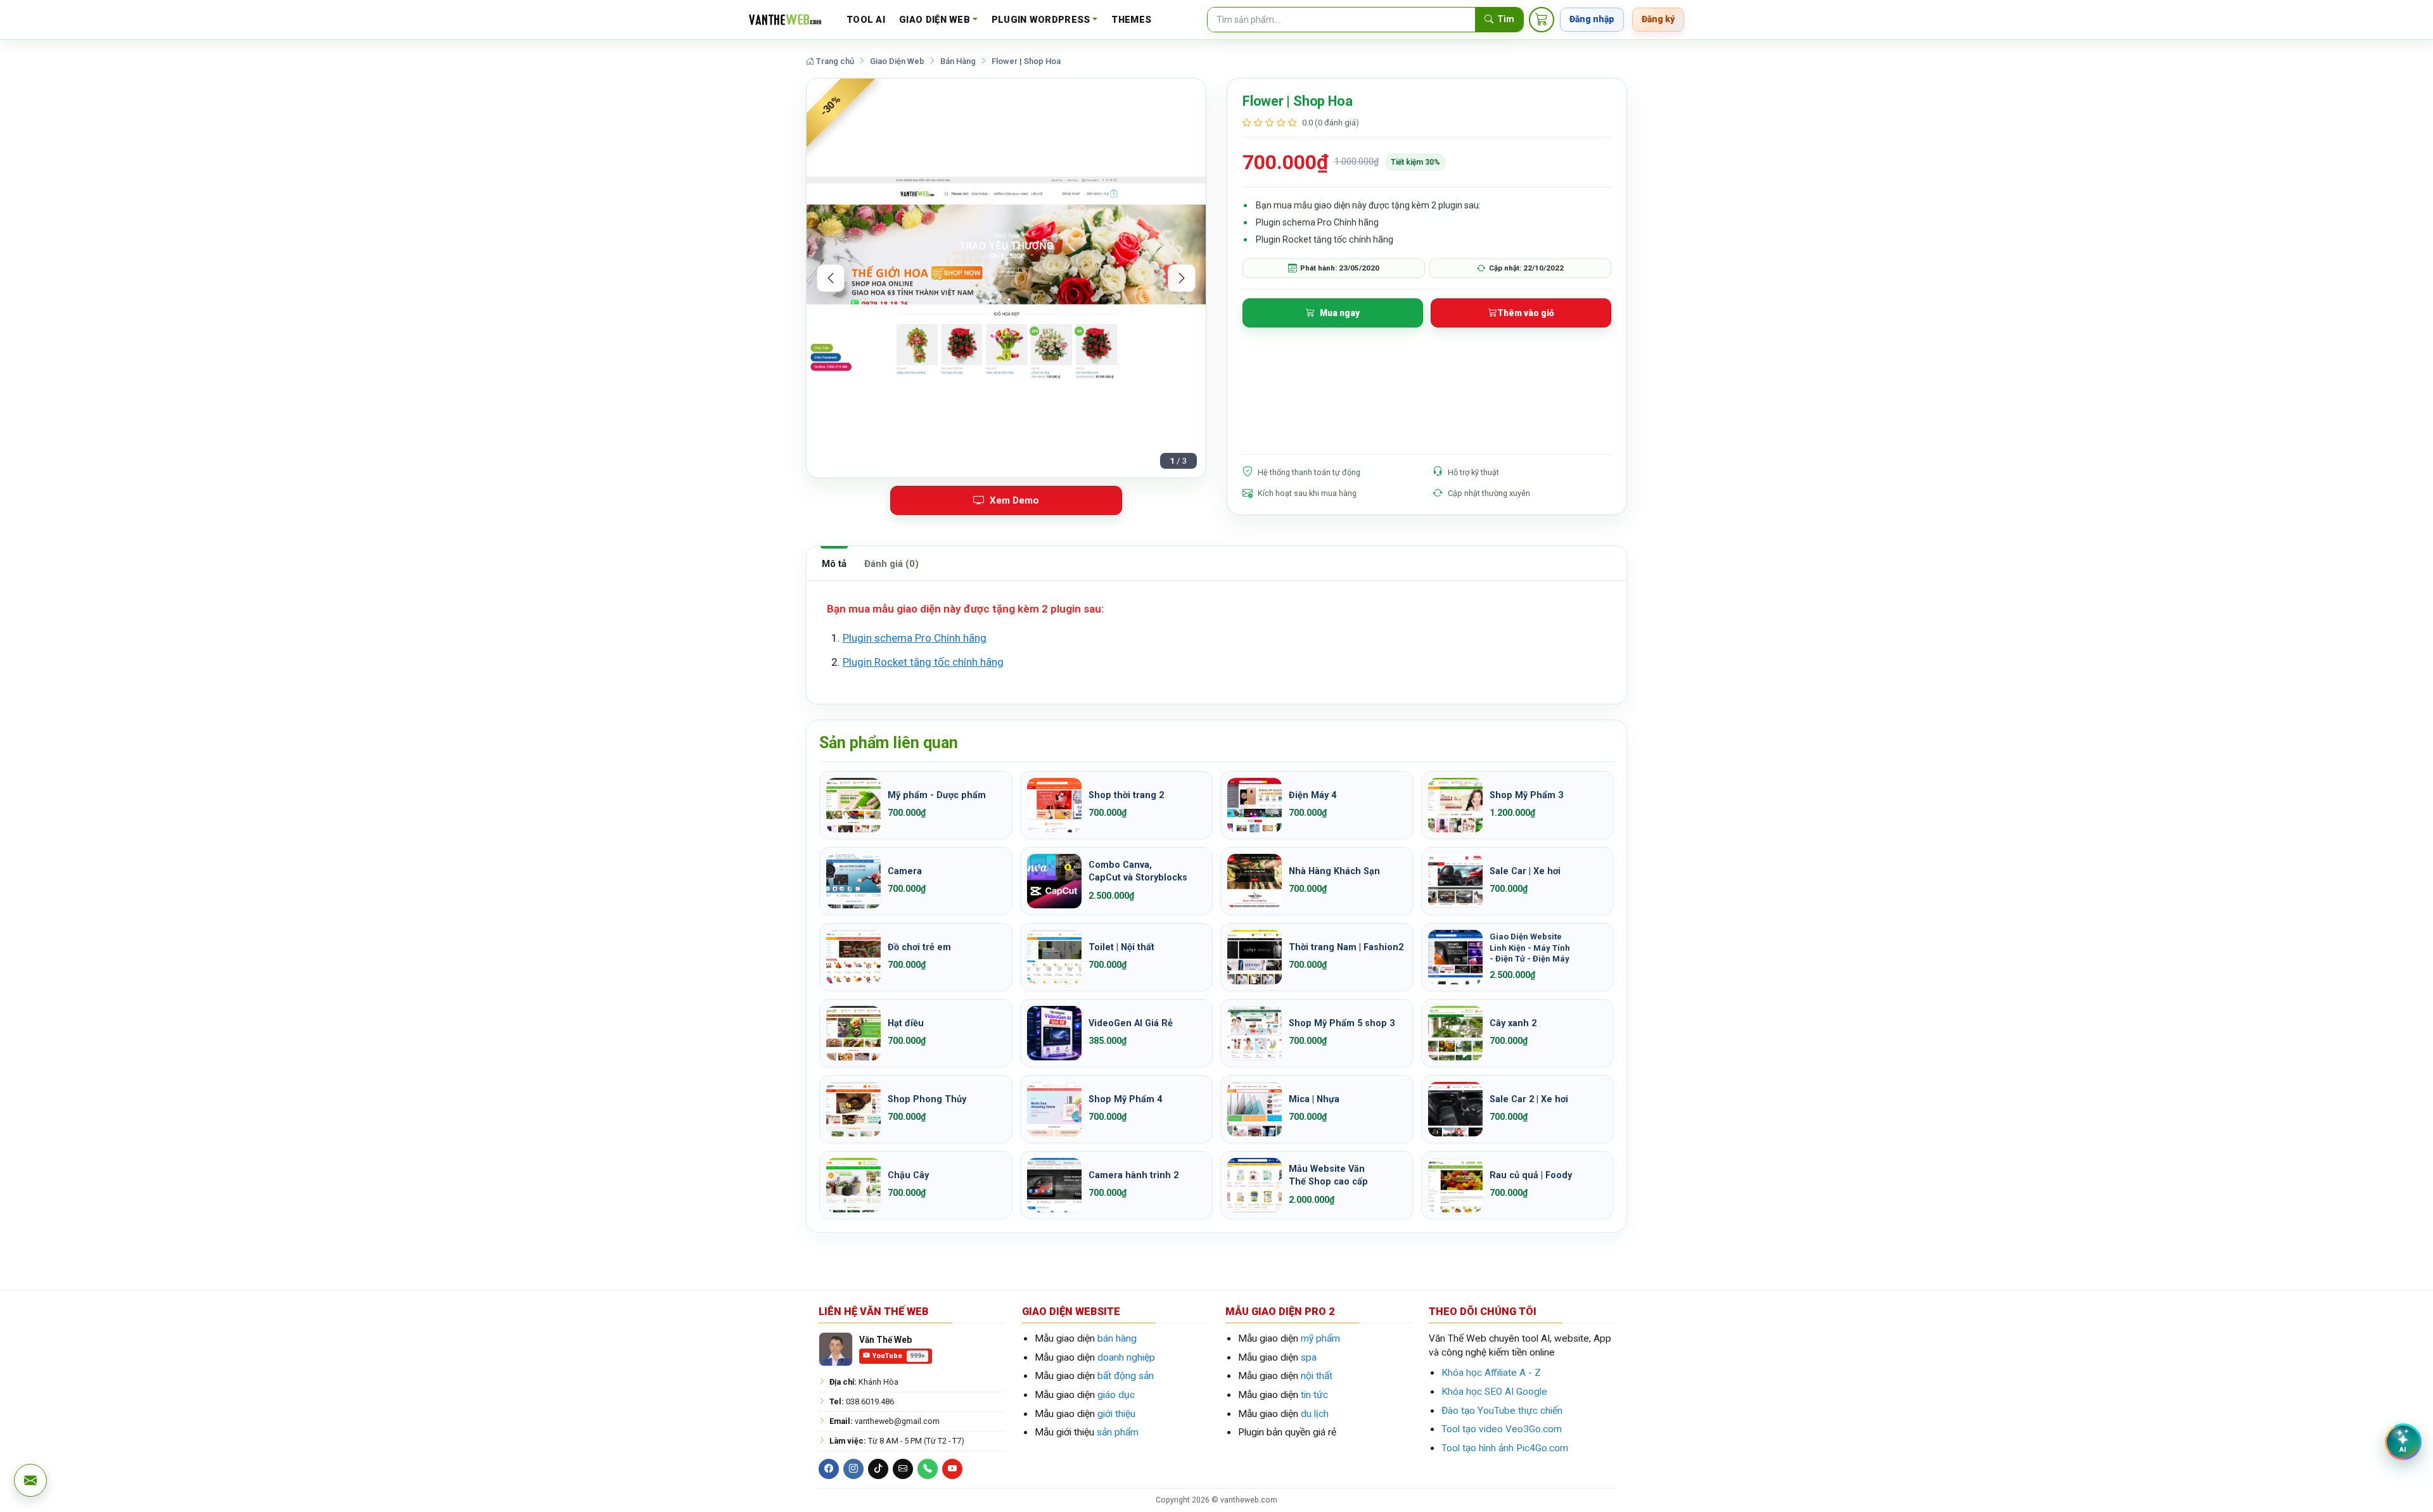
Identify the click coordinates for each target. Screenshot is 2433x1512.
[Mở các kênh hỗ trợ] (30, 1480)
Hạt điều (906, 1023)
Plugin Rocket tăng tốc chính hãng (923, 662)
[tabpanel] (1216, 643)
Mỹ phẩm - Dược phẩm (937, 795)
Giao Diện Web (935, 20)
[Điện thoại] (928, 1469)
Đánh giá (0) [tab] (891, 564)
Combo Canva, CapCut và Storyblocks (1138, 871)
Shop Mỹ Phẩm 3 (1526, 795)
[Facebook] (829, 1469)
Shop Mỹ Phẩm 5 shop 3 (1342, 1023)
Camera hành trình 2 (1133, 1175)
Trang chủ (834, 61)
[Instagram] (853, 1469)
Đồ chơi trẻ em (919, 947)
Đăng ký (1658, 19)
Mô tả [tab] (834, 564)
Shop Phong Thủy (927, 1099)
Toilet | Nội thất (1121, 947)
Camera (905, 871)
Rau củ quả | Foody (1531, 1175)
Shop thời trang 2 (1126, 795)
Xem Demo (1014, 500)
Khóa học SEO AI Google (1494, 1392)
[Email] (903, 1469)
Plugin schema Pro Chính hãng (915, 638)
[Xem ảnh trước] (831, 278)
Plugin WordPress (1041, 20)
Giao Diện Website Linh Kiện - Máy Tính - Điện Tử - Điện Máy (1530, 948)
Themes (1131, 20)
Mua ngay (1340, 313)
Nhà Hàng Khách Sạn (1334, 871)
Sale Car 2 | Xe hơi (1529, 1099)
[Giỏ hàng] (1542, 20)
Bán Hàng (958, 61)
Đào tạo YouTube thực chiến (1502, 1411)
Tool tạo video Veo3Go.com (1502, 1429)
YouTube (899, 1356)
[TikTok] (878, 1469)
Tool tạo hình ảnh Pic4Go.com (1505, 1448)
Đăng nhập (1592, 19)
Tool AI (866, 20)
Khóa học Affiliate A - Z (1491, 1373)
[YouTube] (952, 1469)
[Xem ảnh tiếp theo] (1182, 278)
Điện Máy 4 (1312, 795)
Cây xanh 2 (1513, 1023)
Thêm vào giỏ (1526, 313)
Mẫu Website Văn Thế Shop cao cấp (1328, 1175)
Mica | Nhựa (1314, 1099)
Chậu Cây (908, 1175)
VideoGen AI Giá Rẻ (1131, 1023)
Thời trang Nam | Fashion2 (1346, 947)
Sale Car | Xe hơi (1525, 871)
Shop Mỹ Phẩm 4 (1125, 1099)
